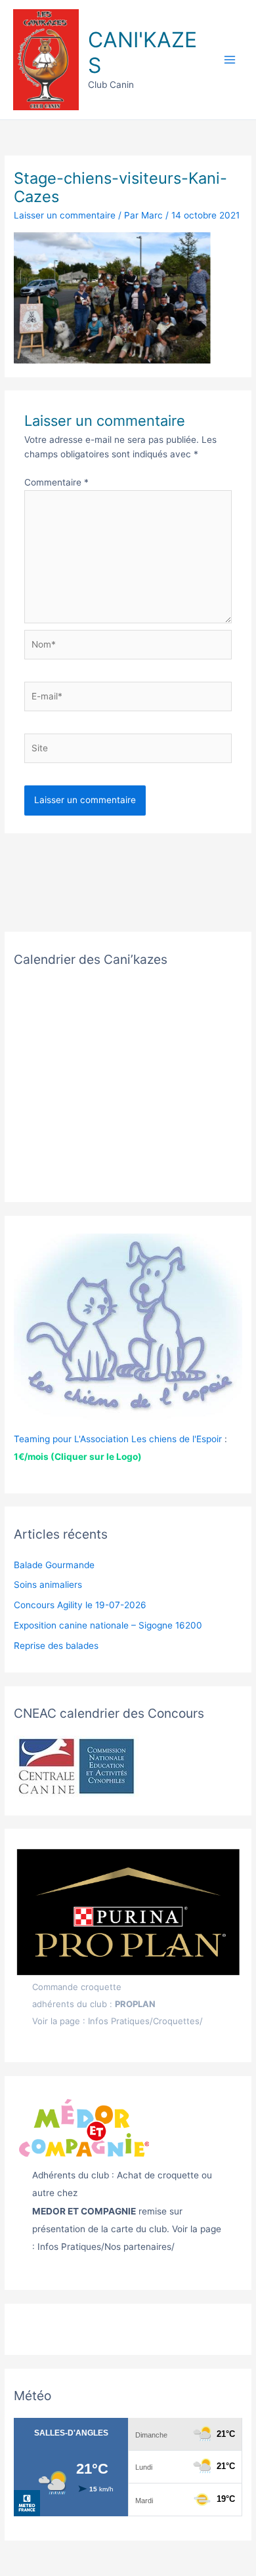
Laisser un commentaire (65, 215)
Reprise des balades (56, 1646)
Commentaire (56, 482)
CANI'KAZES (142, 52)
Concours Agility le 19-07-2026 (80, 1605)
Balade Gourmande (54, 1565)
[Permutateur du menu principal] (230, 60)
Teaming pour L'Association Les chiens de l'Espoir (118, 1439)
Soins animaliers (48, 1585)
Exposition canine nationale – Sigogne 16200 (108, 1625)
